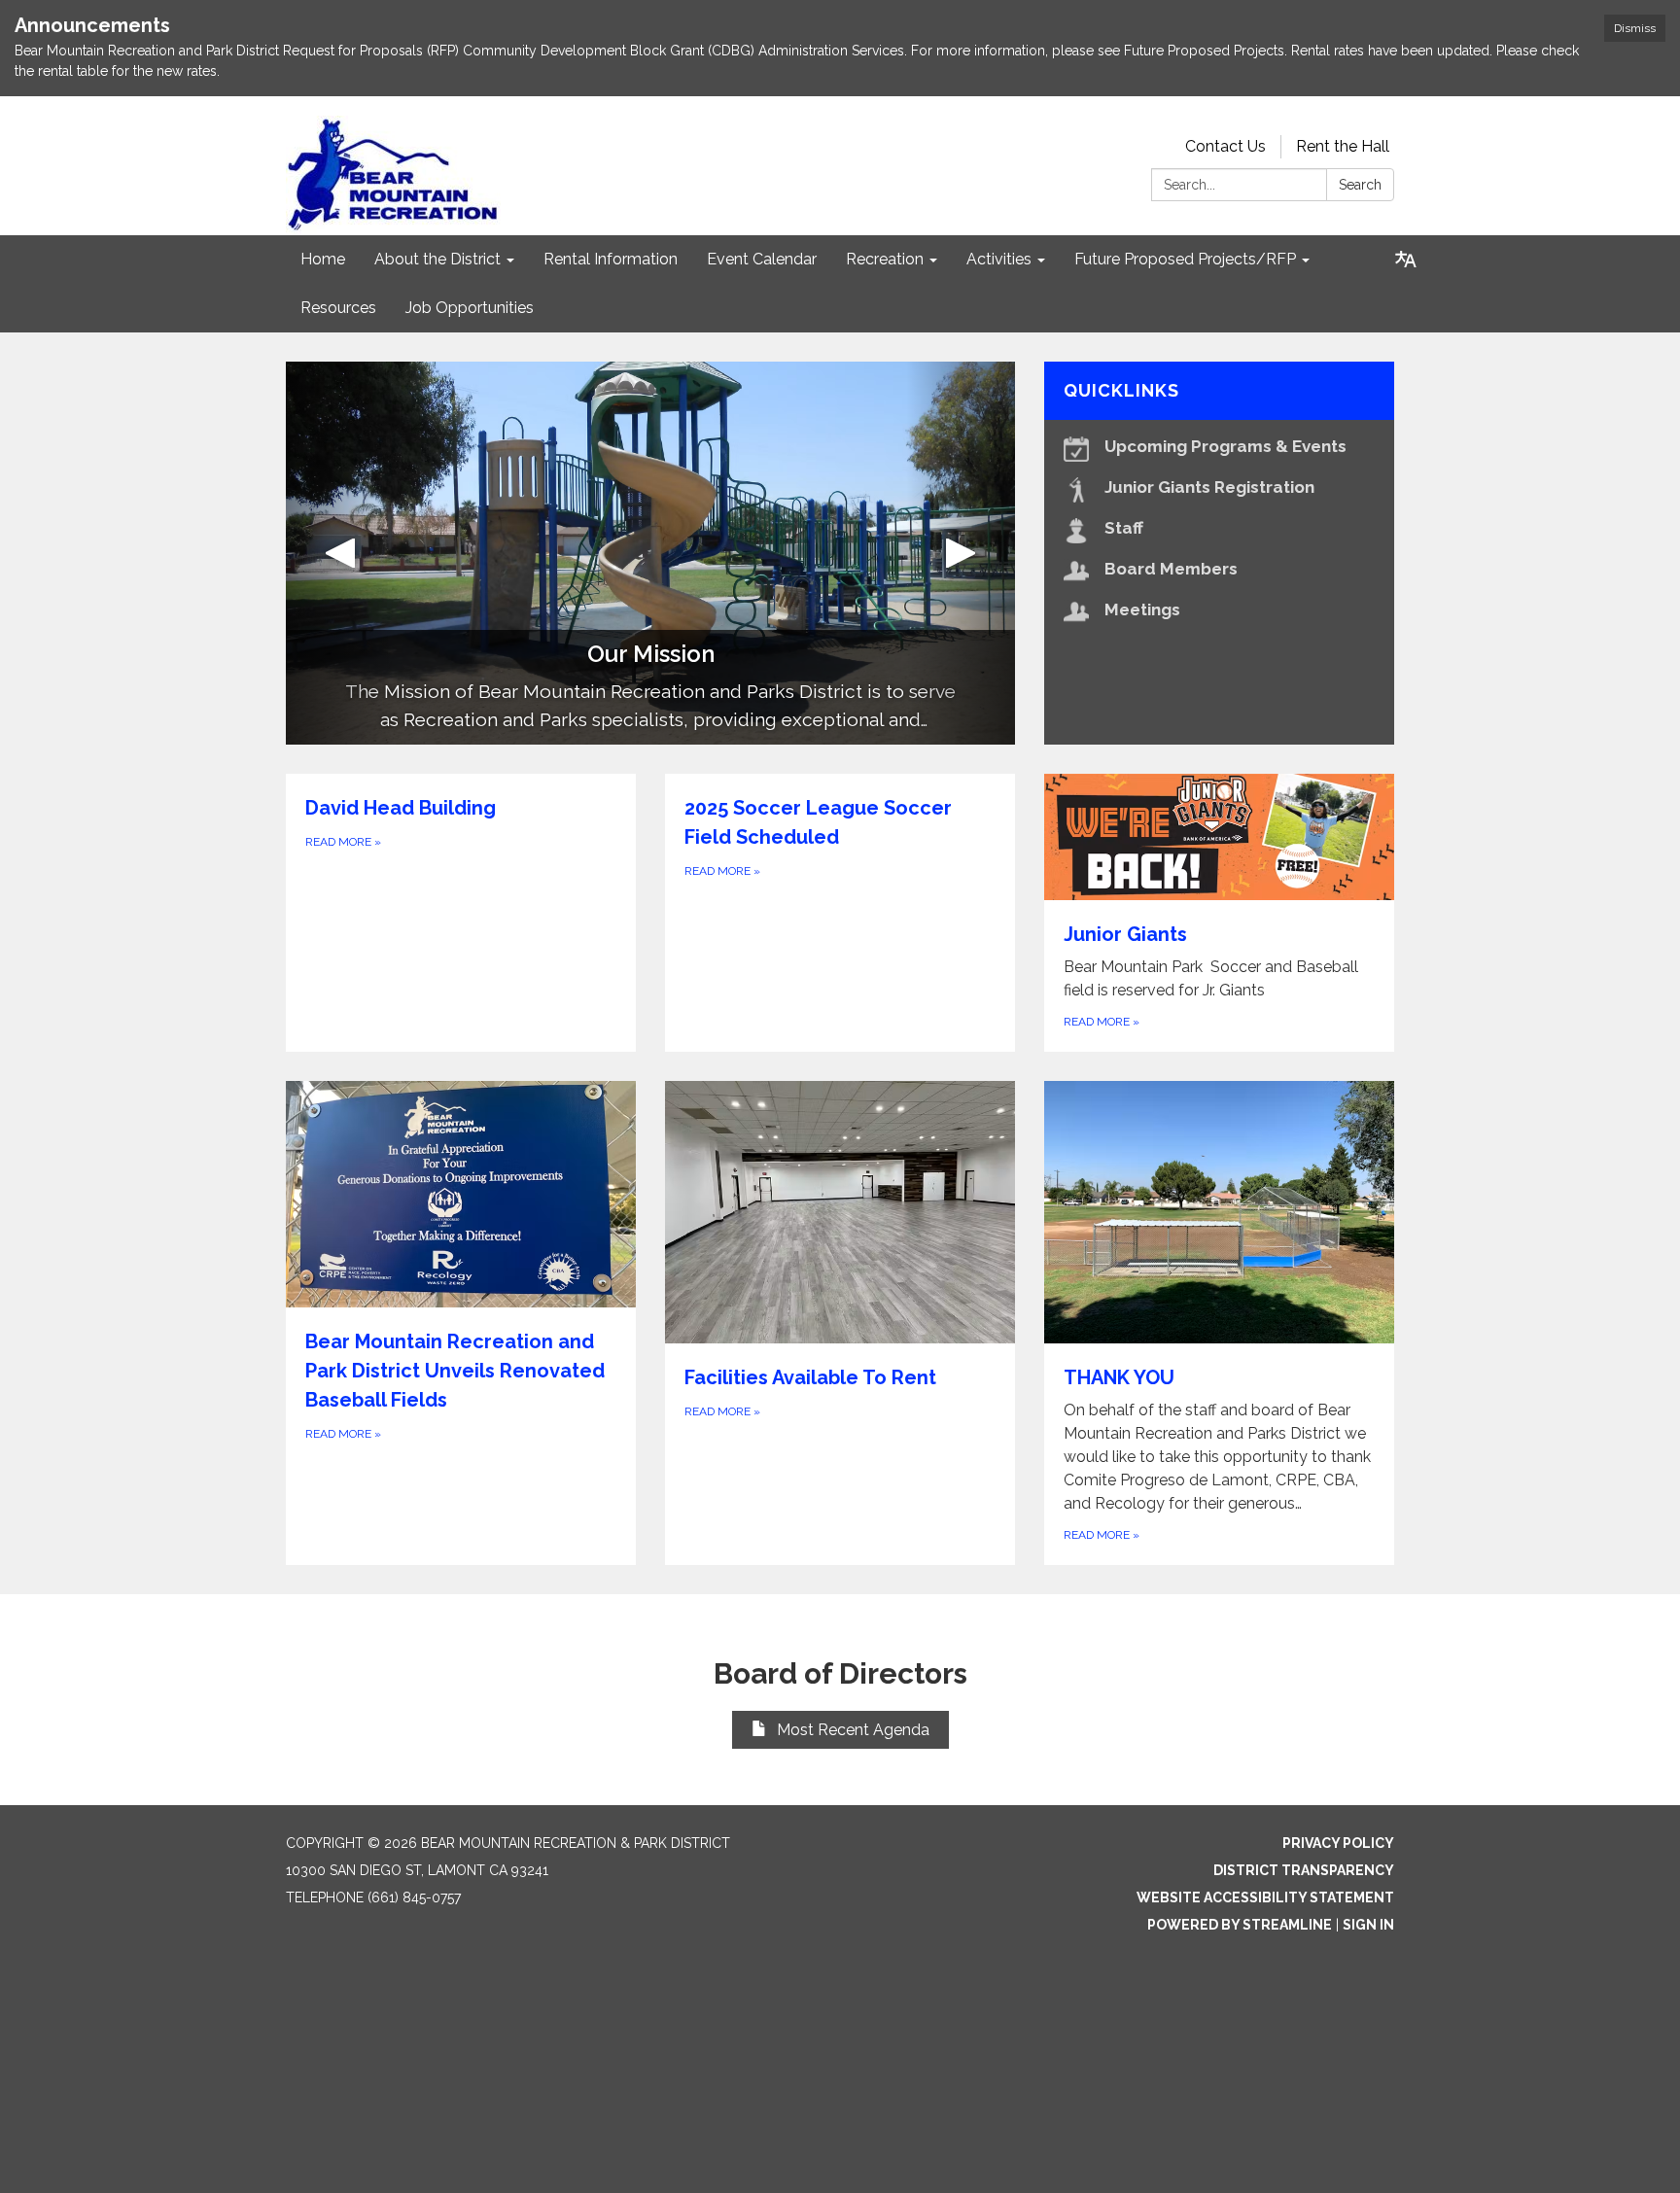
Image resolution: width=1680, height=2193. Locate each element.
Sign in (1368, 1925)
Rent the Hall (1343, 146)
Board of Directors (840, 1673)
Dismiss (1635, 28)
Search (1360, 185)
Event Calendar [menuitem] (762, 259)
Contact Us (1225, 146)
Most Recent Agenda (853, 1730)
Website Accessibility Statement (1265, 1897)
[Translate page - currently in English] (1406, 260)
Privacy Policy (1338, 1843)
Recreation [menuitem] (885, 259)
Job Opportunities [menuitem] (470, 308)
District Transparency (1304, 1870)
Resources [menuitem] (338, 308)
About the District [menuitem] (437, 259)
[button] (341, 553)
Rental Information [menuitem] (611, 259)
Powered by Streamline (1240, 1925)
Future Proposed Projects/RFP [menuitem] (1185, 259)
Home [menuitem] (323, 259)
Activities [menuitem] (999, 259)
